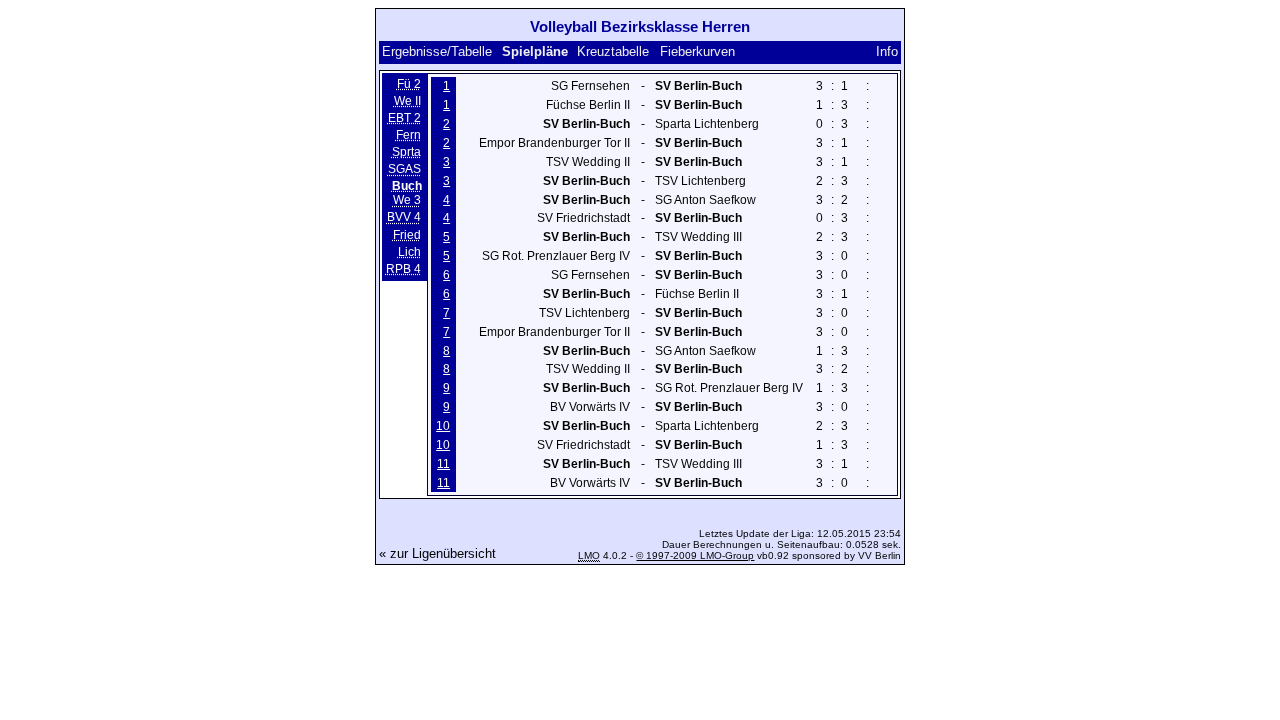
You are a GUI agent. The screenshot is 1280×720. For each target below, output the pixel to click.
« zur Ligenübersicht (437, 553)
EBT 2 (404, 118)
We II (407, 101)
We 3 (407, 201)
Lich (409, 252)
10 (443, 426)
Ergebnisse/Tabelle (437, 51)
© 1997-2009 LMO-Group (695, 555)
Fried (407, 235)
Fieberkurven (697, 51)
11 (443, 464)
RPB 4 (403, 269)
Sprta (406, 152)
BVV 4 (404, 218)
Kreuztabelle (613, 51)
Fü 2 (409, 84)
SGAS (404, 169)
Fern (408, 135)
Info (887, 51)
